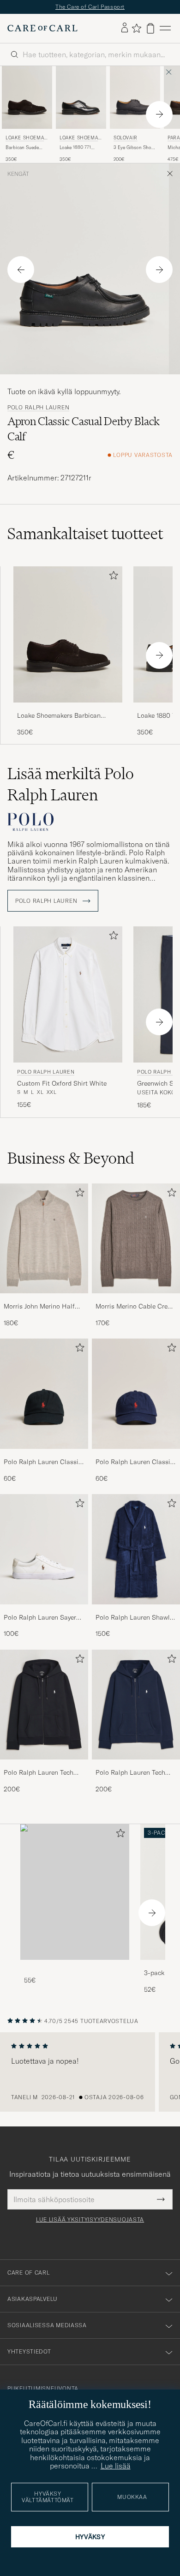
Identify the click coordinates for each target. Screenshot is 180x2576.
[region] (90, 2077)
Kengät (18, 179)
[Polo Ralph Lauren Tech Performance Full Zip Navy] (136, 1771)
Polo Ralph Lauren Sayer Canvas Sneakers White (40, 1622)
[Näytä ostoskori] (150, 33)
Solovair (126, 142)
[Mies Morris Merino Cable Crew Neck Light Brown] (136, 1243)
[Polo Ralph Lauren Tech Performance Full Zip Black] (44, 1771)
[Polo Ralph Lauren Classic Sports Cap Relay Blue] (136, 1460)
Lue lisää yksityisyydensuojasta (90, 2225)
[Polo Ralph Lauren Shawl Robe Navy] (136, 1615)
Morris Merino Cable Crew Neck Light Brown (134, 1311)
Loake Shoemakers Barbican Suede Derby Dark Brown (59, 721)
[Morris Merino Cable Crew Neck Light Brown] (136, 1304)
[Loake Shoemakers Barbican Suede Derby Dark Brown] (68, 713)
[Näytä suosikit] (136, 33)
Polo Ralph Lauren (38, 412)
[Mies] (75, 1897)
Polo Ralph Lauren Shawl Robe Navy (133, 1622)
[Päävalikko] (165, 33)
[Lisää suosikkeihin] (112, 582)
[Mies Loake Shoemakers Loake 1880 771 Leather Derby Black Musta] (81, 102)
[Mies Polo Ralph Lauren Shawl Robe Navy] (136, 1554)
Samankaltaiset (85, 539)
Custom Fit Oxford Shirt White (62, 1088)
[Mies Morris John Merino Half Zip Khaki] (44, 1243)
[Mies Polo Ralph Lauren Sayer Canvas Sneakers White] (44, 1554)
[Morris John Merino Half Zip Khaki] (44, 1304)
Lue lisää (116, 2466)
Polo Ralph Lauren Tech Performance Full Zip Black (43, 1778)
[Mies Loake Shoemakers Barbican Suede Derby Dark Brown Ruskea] (27, 102)
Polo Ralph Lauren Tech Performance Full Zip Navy (134, 1778)
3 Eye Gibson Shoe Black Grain (134, 152)
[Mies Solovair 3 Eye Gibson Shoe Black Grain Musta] (135, 102)
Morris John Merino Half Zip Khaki (39, 1311)
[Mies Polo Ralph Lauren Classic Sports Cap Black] (44, 1399)
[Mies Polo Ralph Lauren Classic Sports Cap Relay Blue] (136, 1399)
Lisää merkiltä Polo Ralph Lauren (71, 789)
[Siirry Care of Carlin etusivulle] (42, 33)
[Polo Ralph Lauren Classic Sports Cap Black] (44, 1460)
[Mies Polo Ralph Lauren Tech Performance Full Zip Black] (44, 1709)
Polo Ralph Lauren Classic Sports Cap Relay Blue (135, 1467)
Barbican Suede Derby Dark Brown (25, 152)
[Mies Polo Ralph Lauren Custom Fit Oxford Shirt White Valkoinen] (68, 1000)
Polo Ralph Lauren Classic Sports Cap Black (43, 1467)
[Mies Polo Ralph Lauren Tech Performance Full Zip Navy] (136, 1709)
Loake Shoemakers (27, 143)
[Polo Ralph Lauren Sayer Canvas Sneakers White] (44, 1615)
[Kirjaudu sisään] (125, 33)
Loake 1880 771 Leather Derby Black (81, 152)
